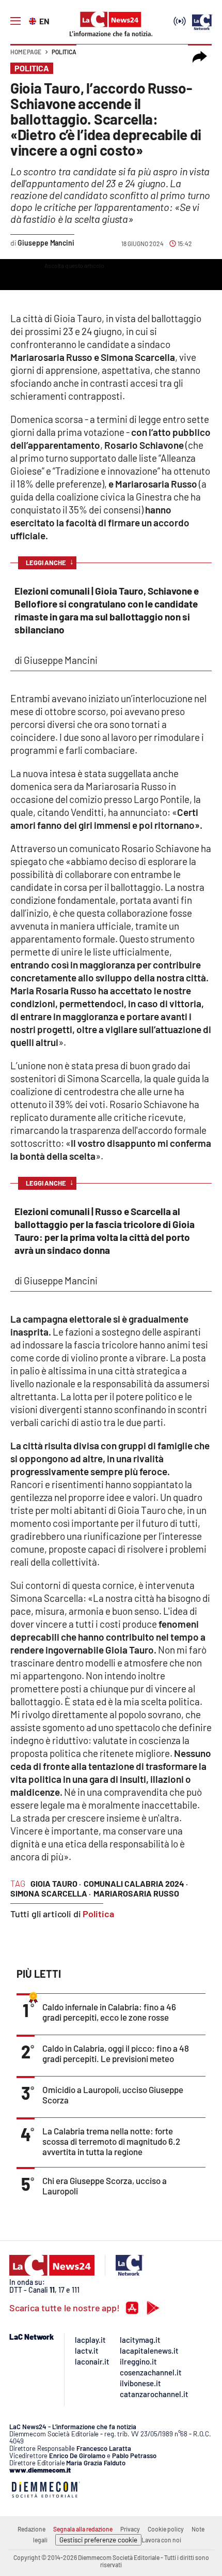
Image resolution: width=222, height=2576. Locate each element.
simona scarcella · (51, 1893)
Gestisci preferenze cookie (98, 2540)
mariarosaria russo (136, 1893)
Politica (64, 52)
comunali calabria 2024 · (136, 1883)
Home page (26, 52)
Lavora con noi (161, 2540)
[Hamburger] (15, 21)
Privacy (130, 2529)
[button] (200, 57)
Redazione (31, 2529)
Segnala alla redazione (83, 2529)
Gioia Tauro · (56, 1883)
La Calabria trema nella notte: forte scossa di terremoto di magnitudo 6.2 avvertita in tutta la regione (111, 2141)
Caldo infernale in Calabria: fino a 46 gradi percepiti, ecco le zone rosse (109, 2012)
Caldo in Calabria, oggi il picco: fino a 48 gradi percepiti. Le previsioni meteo (116, 2053)
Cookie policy (166, 2529)
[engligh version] (34, 20)
